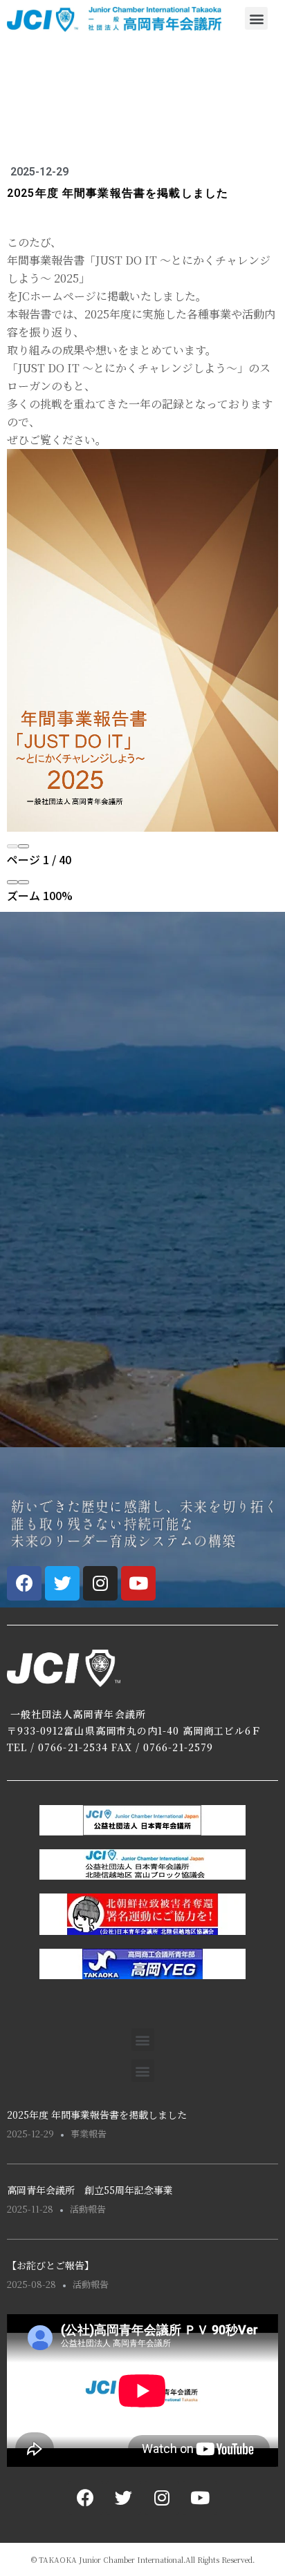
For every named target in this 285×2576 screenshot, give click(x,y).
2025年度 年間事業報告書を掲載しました (97, 2115)
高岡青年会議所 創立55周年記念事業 (90, 2190)
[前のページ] (12, 846)
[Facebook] (24, 1583)
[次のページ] (24, 846)
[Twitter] (62, 1583)
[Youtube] (138, 1583)
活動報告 (88, 2209)
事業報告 (89, 2134)
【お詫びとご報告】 (50, 2265)
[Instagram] (100, 1583)
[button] (256, 18)
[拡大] (24, 882)
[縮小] (12, 882)
